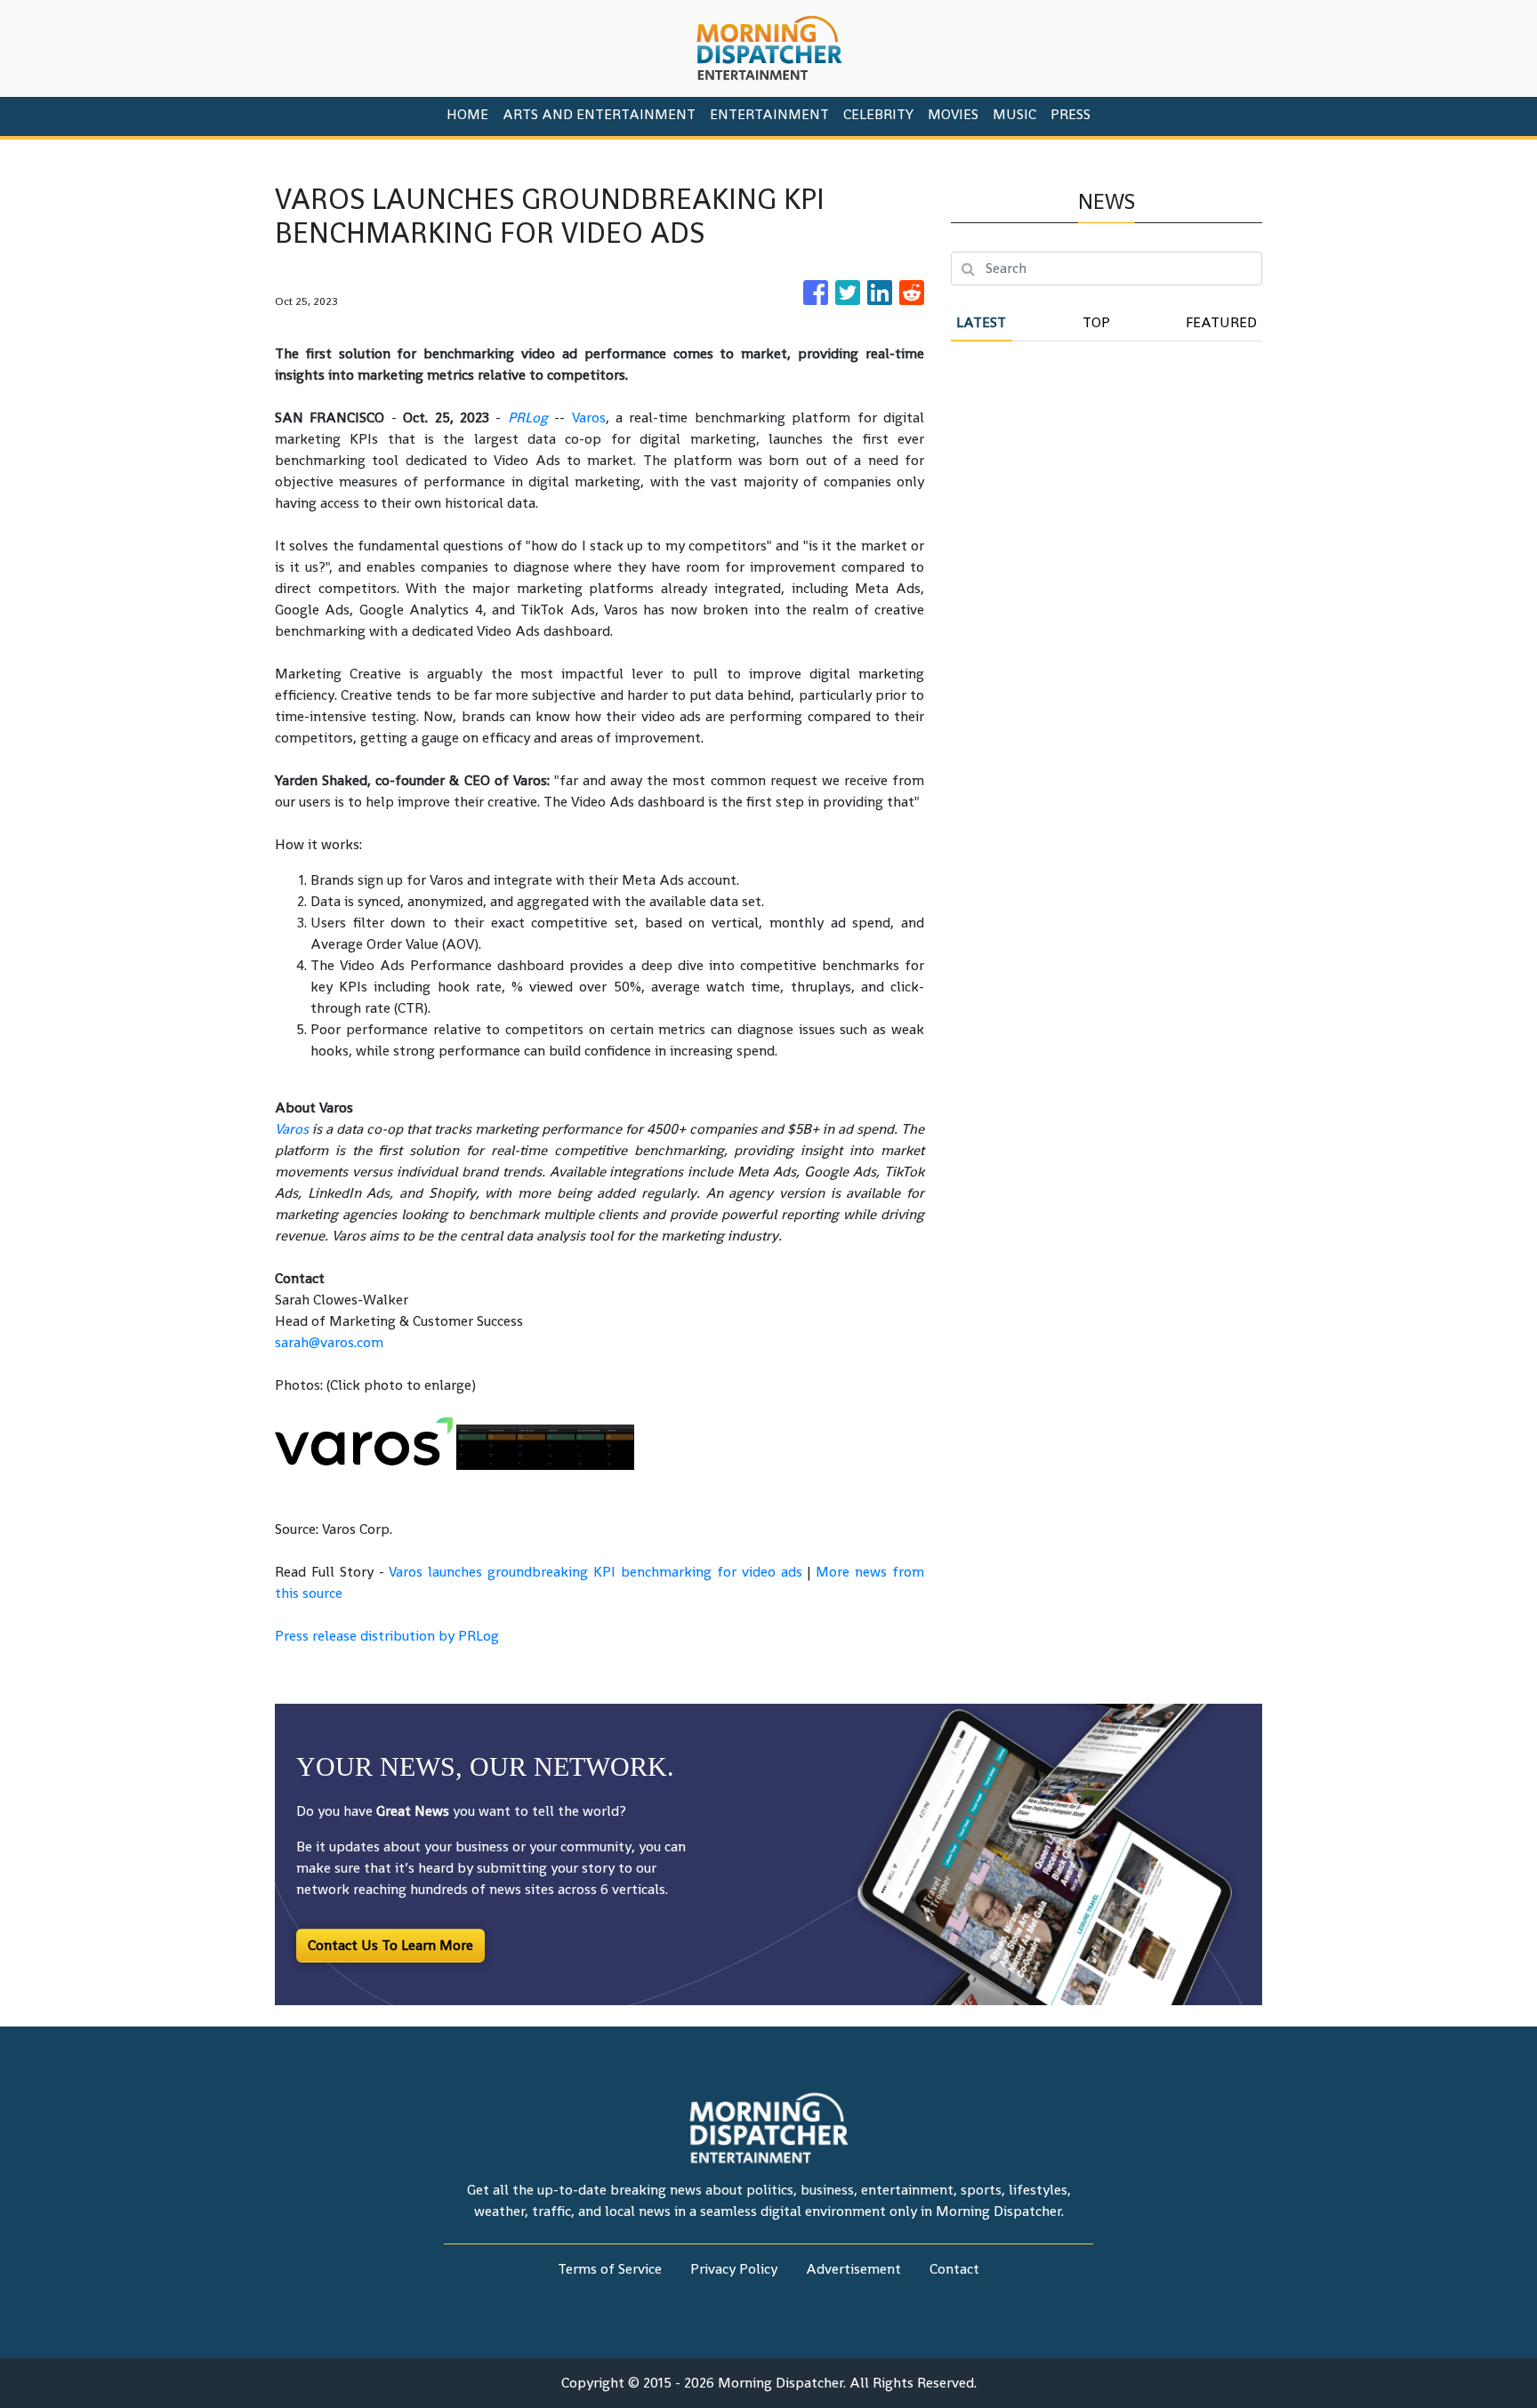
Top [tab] (1096, 322)
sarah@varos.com (329, 1342)
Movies (953, 114)
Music (1014, 114)
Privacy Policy (734, 2269)
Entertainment (769, 114)
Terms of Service (610, 2269)
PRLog (528, 417)
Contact (954, 2269)
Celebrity (878, 114)
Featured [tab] (1221, 322)
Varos (589, 417)
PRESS (1070, 114)
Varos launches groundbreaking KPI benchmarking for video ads (595, 1572)
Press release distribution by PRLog (387, 1636)
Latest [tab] (981, 322)
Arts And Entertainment (599, 114)
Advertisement (853, 2269)
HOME (467, 114)
